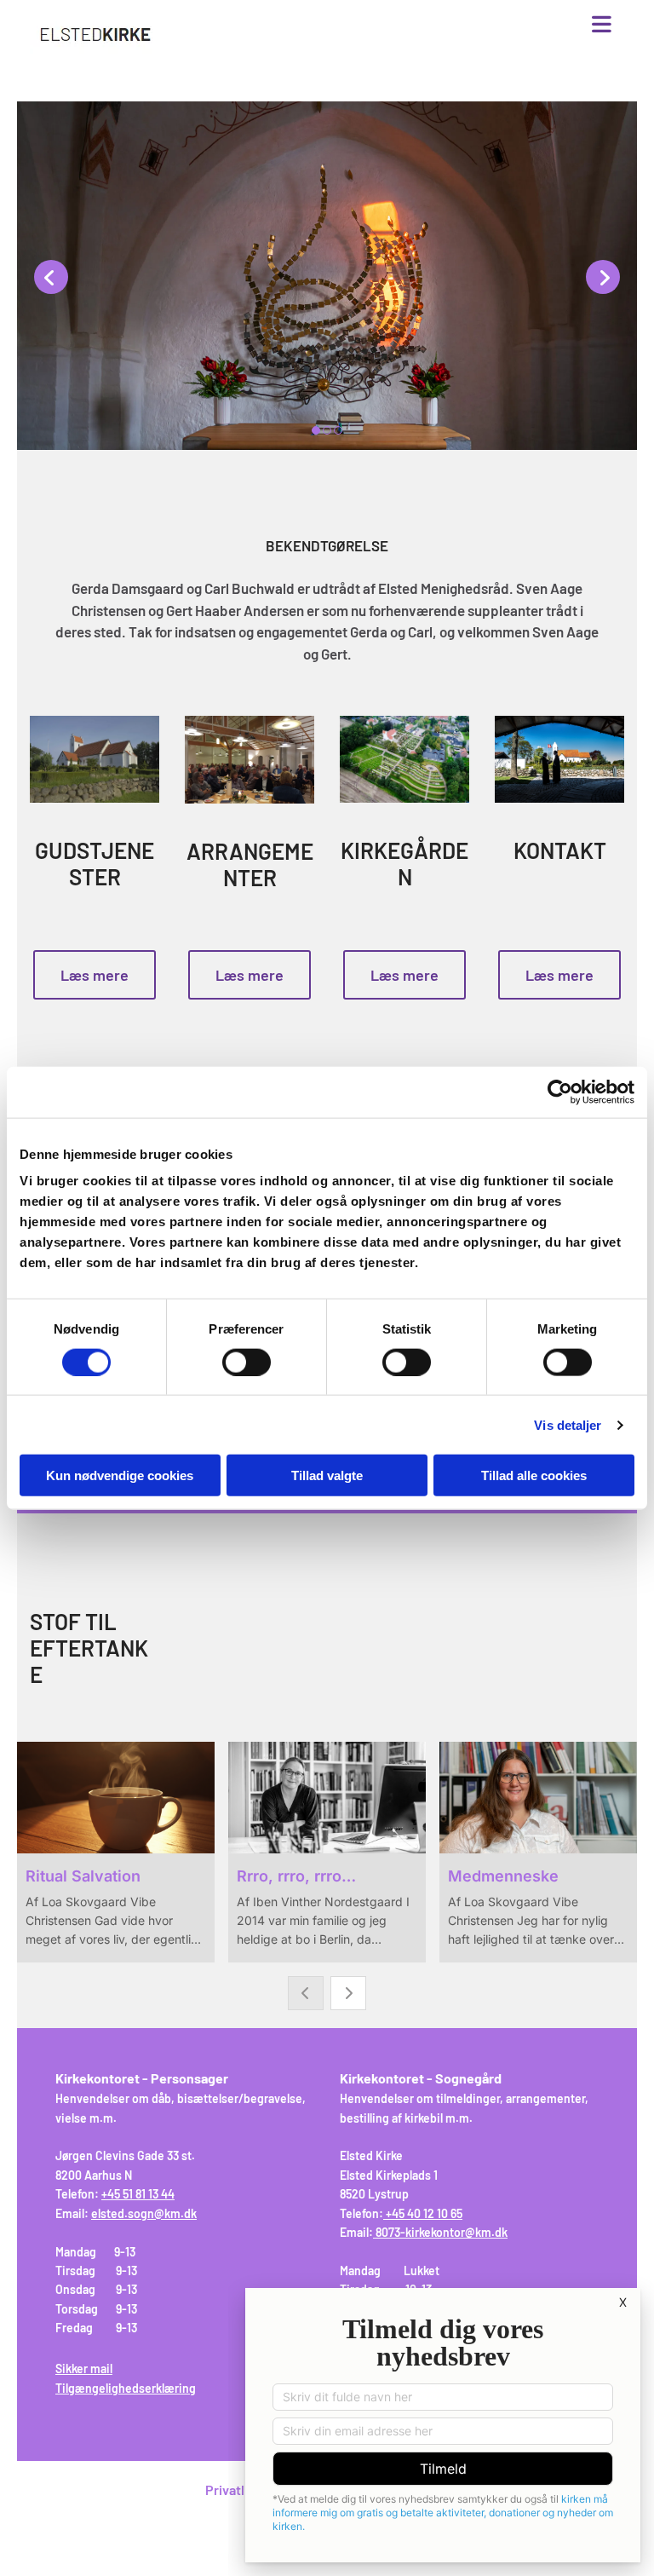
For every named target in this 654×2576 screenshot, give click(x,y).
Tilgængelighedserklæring (126, 2388)
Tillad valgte (327, 1475)
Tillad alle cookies (534, 1475)
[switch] (247, 1362)
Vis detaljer (568, 1424)
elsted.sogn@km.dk (144, 2213)
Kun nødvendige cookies (120, 1475)
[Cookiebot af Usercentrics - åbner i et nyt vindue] (560, 1092)
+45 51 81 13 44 (138, 2194)
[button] (426, 26)
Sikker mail (84, 2369)
